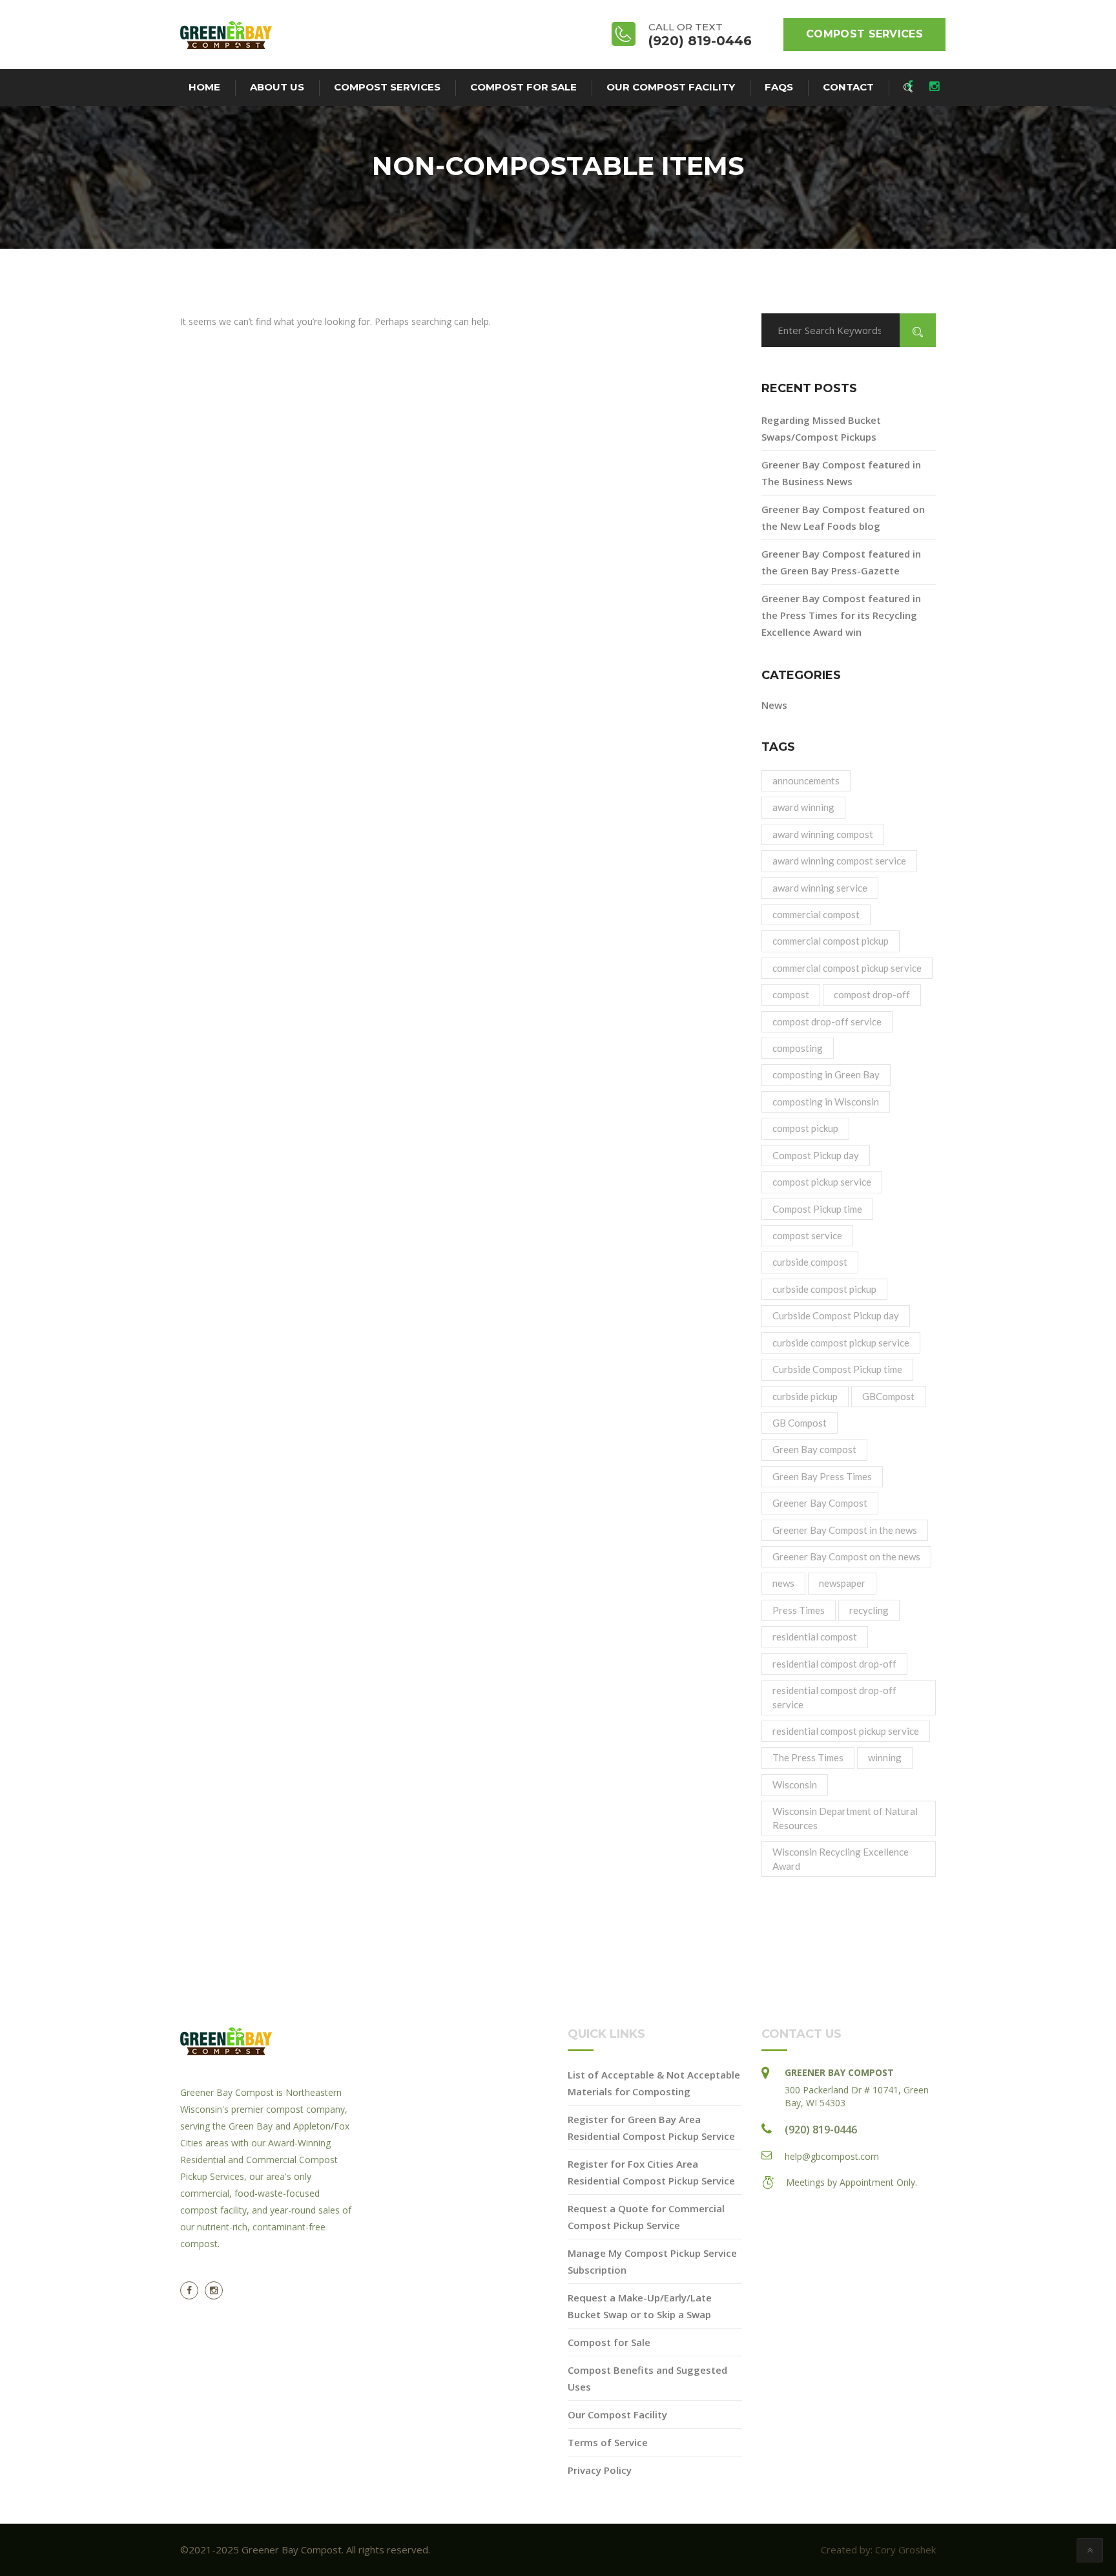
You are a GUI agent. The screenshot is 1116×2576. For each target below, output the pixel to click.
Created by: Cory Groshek (878, 2550)
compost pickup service (822, 1182)
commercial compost (816, 914)
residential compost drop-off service (834, 1697)
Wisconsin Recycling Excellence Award (841, 1859)
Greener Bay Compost (820, 1503)
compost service (807, 1235)
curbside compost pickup (824, 1289)
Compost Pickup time (817, 1209)
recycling (869, 1610)
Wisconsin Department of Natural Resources (845, 1818)
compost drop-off (872, 994)
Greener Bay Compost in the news (845, 1530)
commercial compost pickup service (847, 968)
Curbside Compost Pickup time (837, 1369)
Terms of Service (608, 2442)
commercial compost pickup (831, 941)
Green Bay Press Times (822, 1476)
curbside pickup (805, 1396)
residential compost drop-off (834, 1664)
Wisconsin (795, 1785)
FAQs (779, 87)
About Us (277, 87)
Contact (848, 87)
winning (885, 1757)
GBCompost (888, 1396)
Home (204, 87)
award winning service (820, 888)
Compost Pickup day (816, 1155)
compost (791, 994)
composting (798, 1048)
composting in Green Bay (826, 1074)
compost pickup (805, 1128)
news (783, 1583)
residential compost (815, 1637)
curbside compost (810, 1262)
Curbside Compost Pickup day (836, 1315)
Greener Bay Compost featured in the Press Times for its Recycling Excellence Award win (841, 615)
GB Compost (800, 1423)
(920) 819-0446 (821, 2130)
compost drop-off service (827, 1021)
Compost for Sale (523, 87)
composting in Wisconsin (826, 1102)
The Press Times (808, 1757)
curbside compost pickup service (841, 1343)
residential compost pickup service (846, 1731)
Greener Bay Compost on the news (846, 1556)
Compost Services (864, 34)
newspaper (842, 1583)
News (774, 705)
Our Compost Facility (671, 87)
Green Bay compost (814, 1449)
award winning (803, 807)
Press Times (799, 1610)
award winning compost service (839, 861)
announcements (806, 780)
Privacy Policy (600, 2470)
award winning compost (823, 834)
